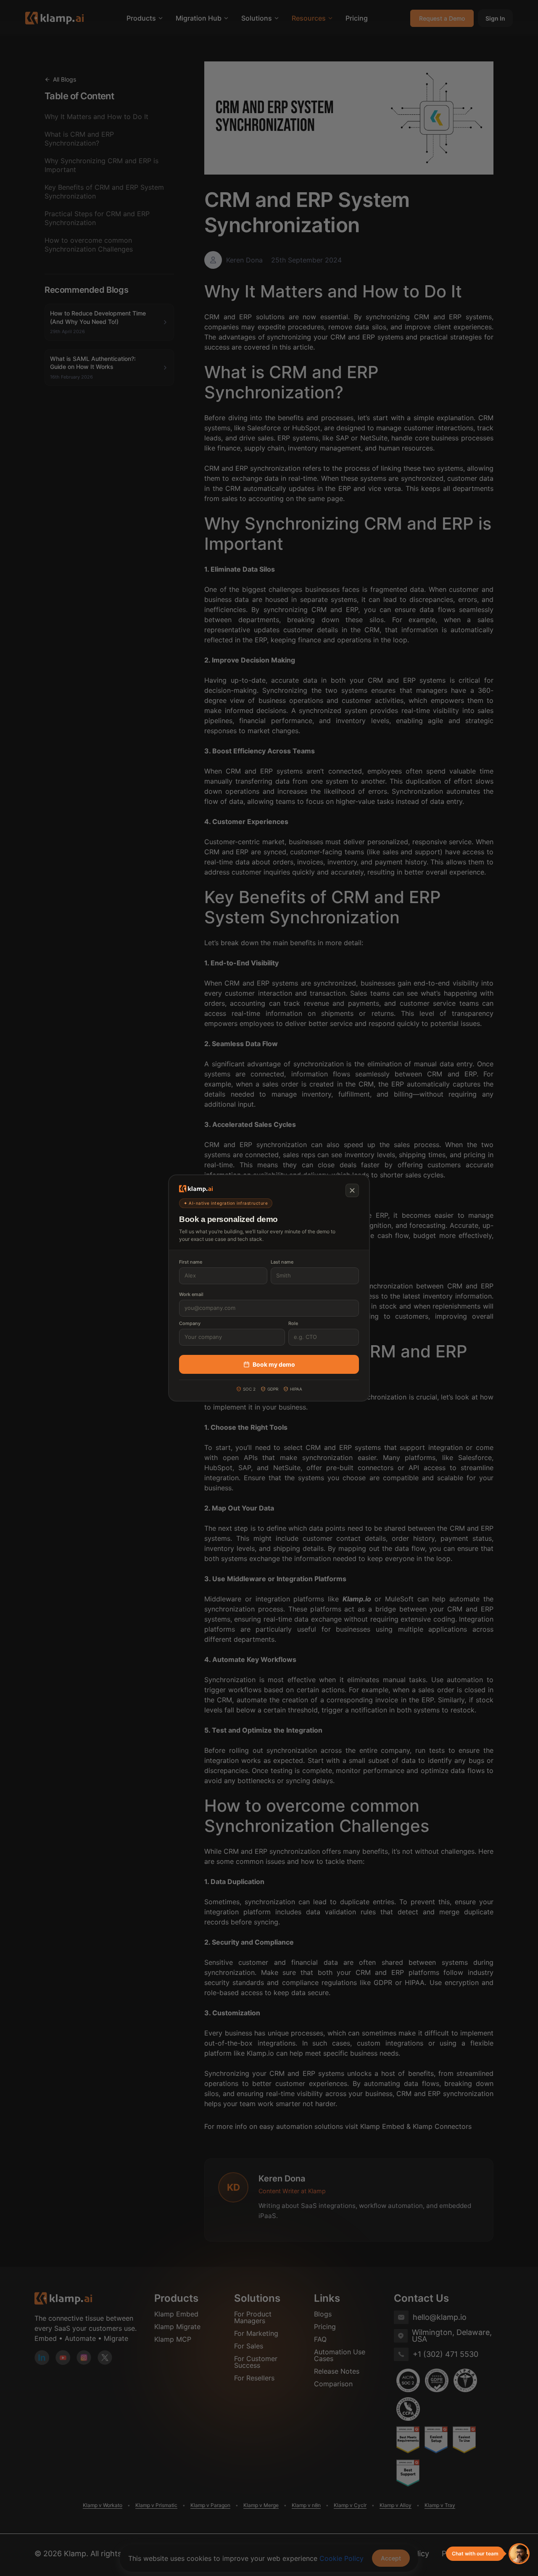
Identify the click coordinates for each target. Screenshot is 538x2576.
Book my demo (274, 1364)
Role (293, 1323)
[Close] (352, 1190)
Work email (191, 1294)
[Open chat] (519, 2554)
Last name (282, 1262)
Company (190, 1323)
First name (191, 1262)
